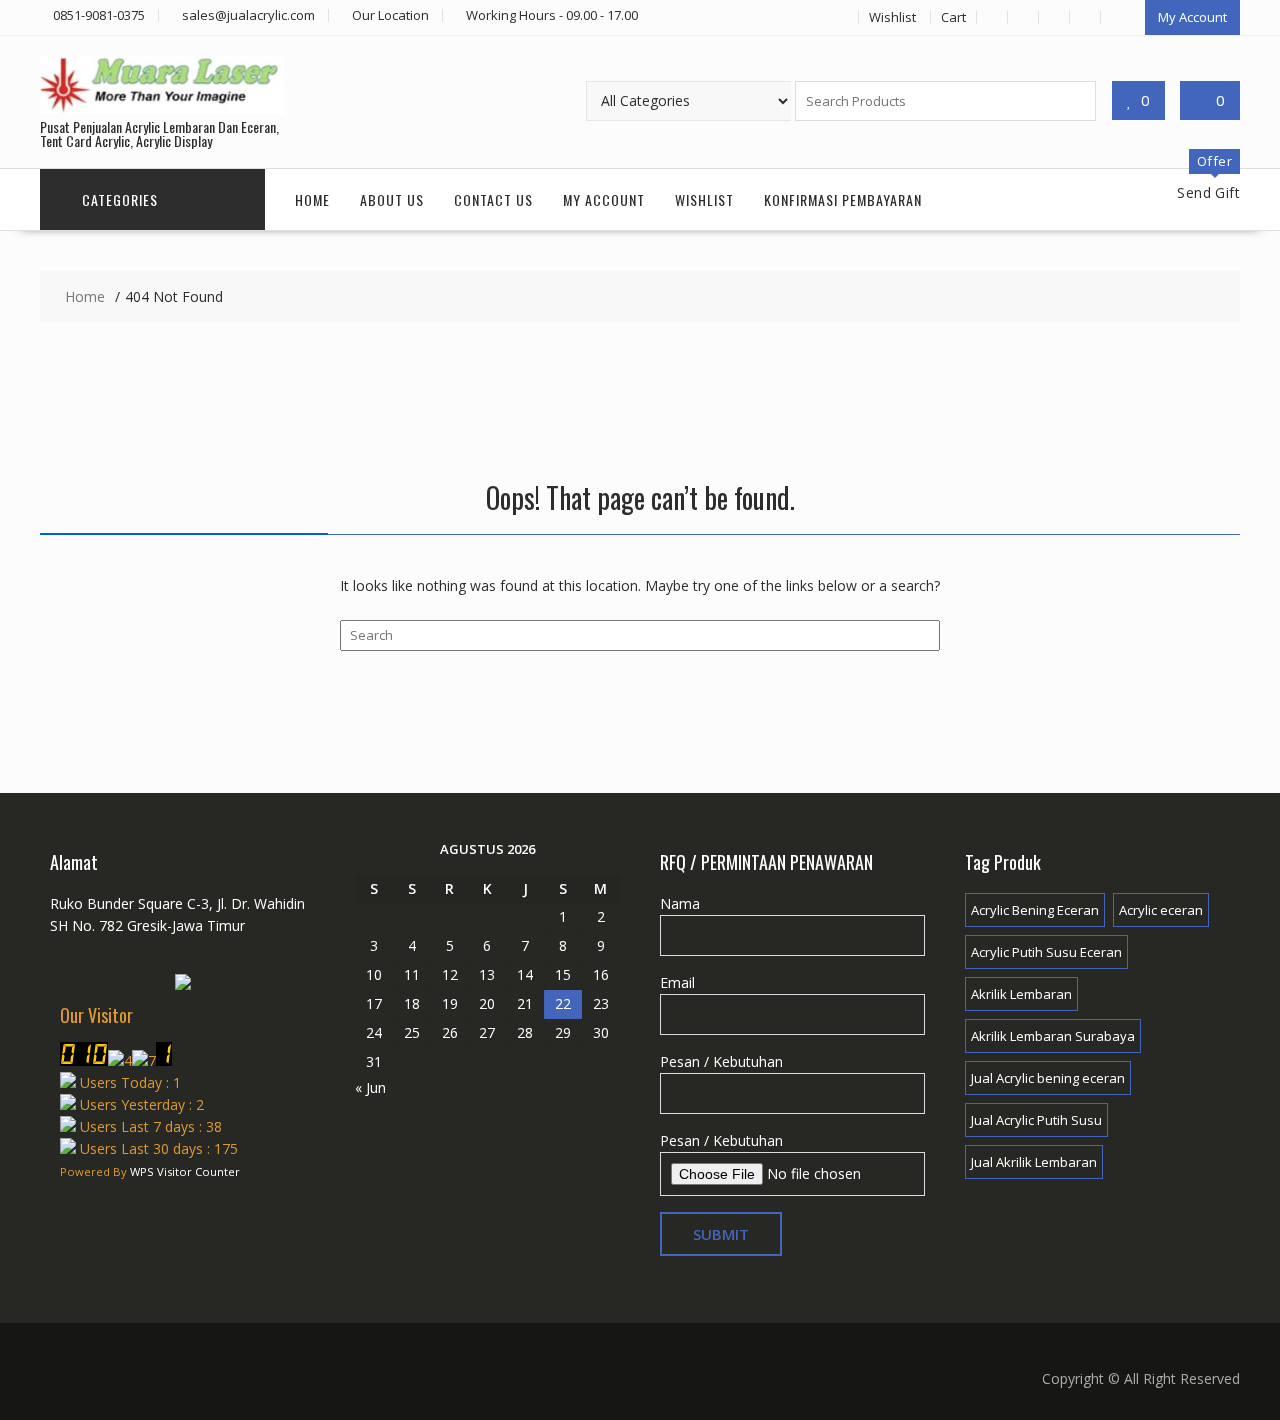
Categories (120, 199)
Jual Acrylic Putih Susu (1036, 1120)
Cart (953, 17)
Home (312, 199)
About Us (392, 199)
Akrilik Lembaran (1021, 994)
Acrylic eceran (1161, 910)
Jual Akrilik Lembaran (1034, 1162)
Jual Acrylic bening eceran (1048, 1078)
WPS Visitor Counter (185, 1171)
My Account (1192, 17)
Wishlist (892, 17)
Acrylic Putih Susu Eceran (1046, 952)
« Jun (370, 1087)
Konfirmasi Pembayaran (843, 199)
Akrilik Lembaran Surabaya (1053, 1036)
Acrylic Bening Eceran (1035, 910)
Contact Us (493, 199)
